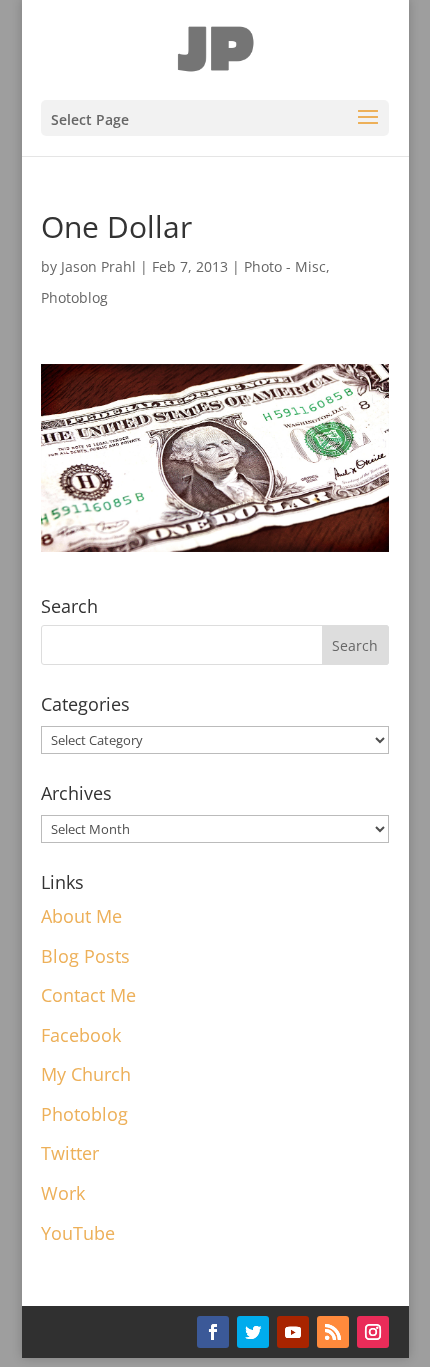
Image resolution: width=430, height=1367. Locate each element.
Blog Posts (85, 956)
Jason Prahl (98, 266)
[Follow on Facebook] (213, 1332)
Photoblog (74, 297)
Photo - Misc (285, 266)
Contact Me (88, 995)
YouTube (78, 1233)
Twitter (70, 1153)
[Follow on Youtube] (293, 1332)
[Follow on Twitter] (253, 1332)
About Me (81, 916)
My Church (86, 1074)
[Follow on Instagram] (373, 1332)
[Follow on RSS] (333, 1332)
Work (63, 1193)
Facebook (81, 1035)
